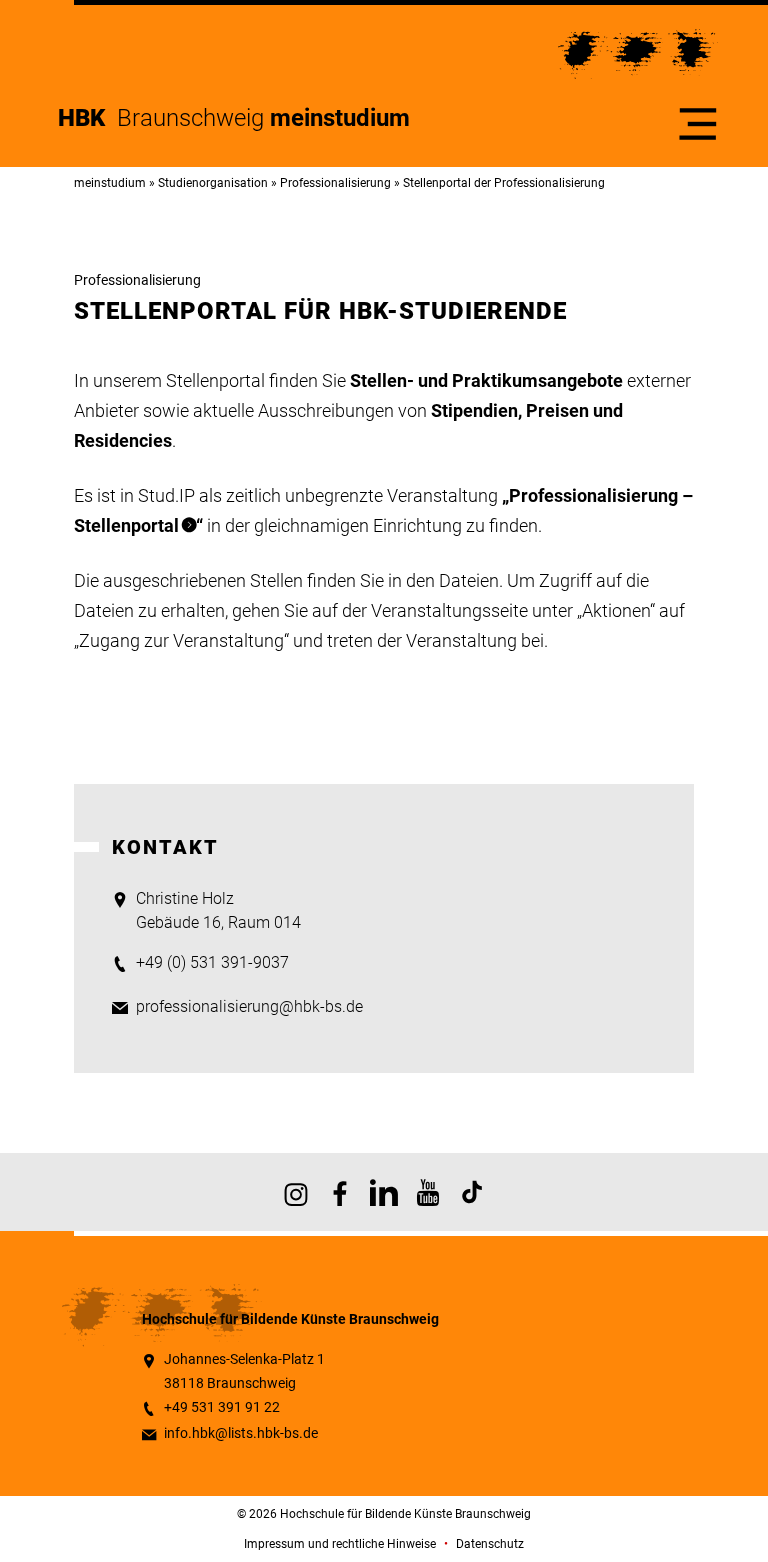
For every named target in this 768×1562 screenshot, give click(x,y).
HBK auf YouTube (428, 1192)
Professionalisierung (335, 183)
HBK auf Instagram (296, 1192)
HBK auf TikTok (472, 1192)
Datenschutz (490, 1544)
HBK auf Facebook (340, 1192)
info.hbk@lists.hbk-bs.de (241, 1433)
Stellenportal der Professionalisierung (504, 183)
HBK (87, 118)
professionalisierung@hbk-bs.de (249, 1006)
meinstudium (110, 183)
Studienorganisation (213, 183)
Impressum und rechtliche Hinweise (340, 1544)
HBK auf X (384, 1192)
